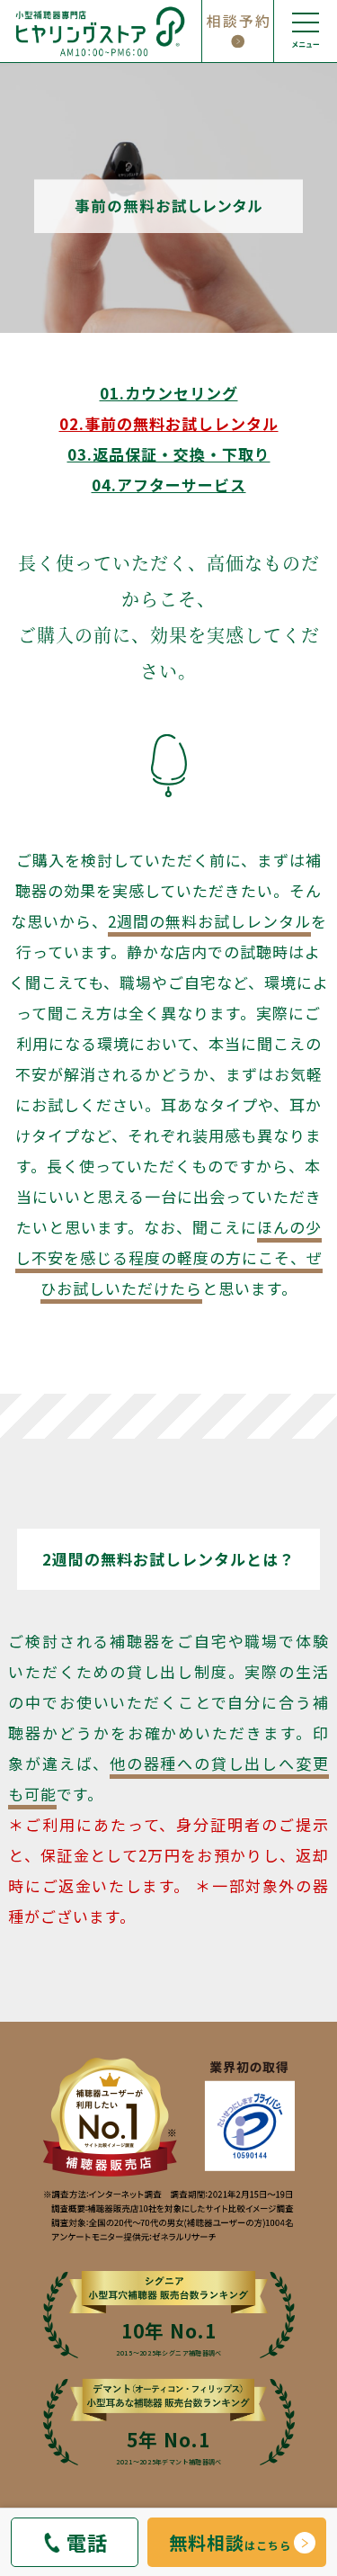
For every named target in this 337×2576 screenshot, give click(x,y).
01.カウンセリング (169, 393)
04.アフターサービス (169, 485)
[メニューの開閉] (306, 31)
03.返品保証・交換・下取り (169, 454)
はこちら (230, 2542)
